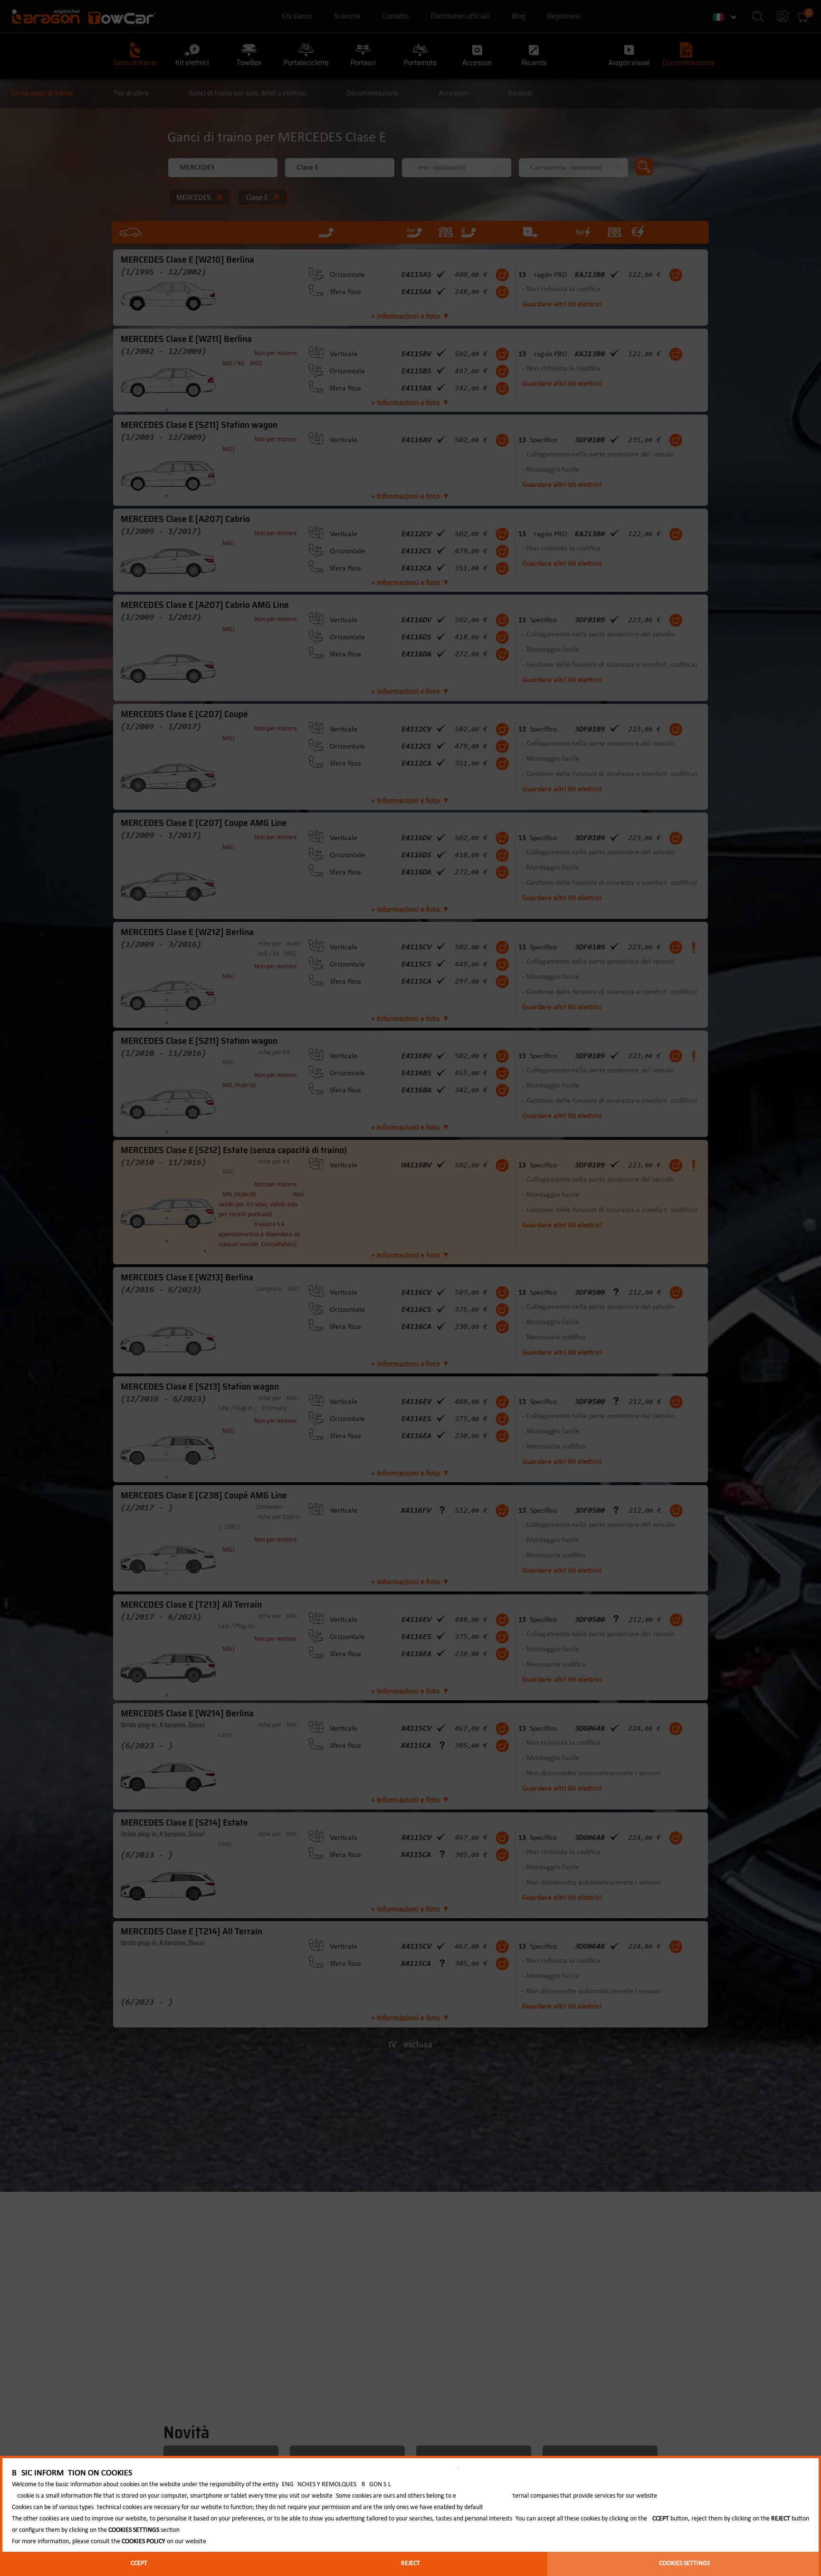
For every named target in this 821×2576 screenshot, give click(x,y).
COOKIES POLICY (143, 2542)
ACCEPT (137, 2563)
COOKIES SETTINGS (684, 2563)
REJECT (410, 2563)
